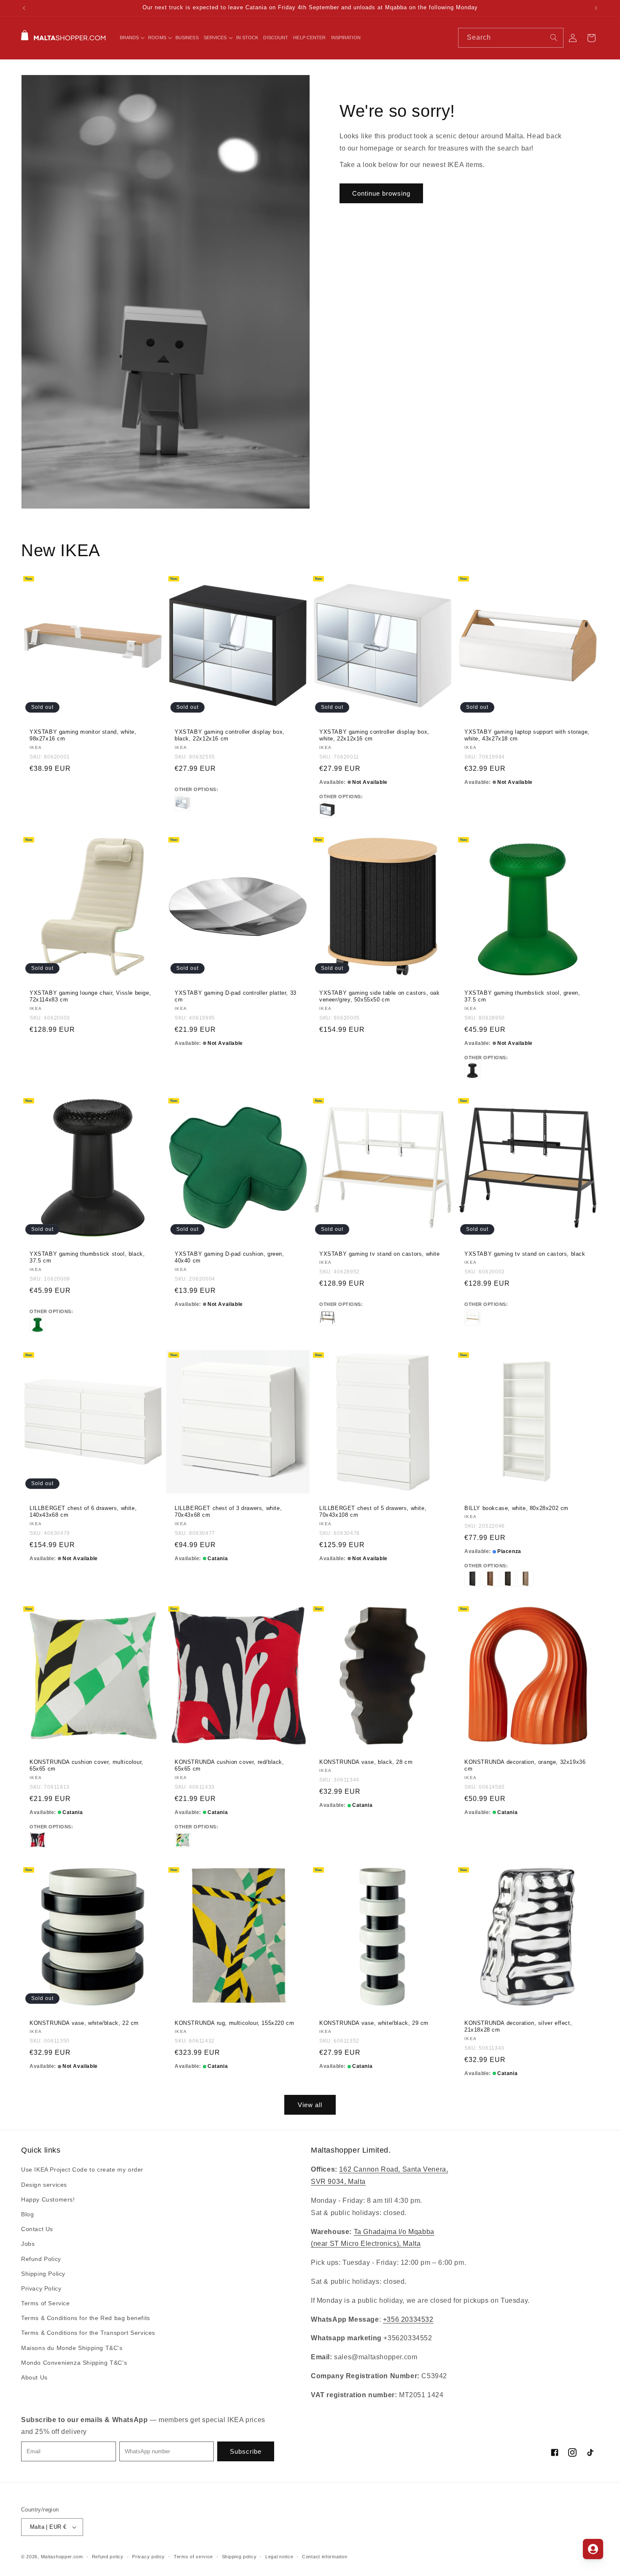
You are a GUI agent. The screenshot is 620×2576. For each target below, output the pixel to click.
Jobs (28, 2244)
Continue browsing (381, 193)
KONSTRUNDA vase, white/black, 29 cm (374, 2023)
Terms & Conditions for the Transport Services (88, 2333)
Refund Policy (41, 2259)
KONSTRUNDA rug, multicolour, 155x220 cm (234, 2023)
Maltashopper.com (62, 2557)
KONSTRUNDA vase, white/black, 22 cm (84, 2023)
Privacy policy (148, 2557)
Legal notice (279, 2557)
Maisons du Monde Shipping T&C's (72, 2348)
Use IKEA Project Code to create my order (82, 2170)
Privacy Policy (41, 2288)
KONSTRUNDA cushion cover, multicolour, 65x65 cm (86, 1765)
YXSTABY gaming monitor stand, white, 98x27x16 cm (83, 735)
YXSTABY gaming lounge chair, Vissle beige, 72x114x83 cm (90, 996)
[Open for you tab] (593, 2549)
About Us (34, 2377)
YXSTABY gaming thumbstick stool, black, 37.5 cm (87, 1257)
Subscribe (246, 2451)
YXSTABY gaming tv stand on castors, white (380, 1254)
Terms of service (193, 2557)
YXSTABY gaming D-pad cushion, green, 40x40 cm (229, 1257)
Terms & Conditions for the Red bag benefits (86, 2318)
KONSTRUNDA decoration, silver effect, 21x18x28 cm (518, 2027)
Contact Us (37, 2229)
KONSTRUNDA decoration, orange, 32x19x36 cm (525, 1765)
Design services (44, 2185)
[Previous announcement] (24, 8)
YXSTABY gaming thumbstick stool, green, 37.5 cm (522, 996)
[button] (132, 38)
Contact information (325, 2557)
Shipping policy (239, 2557)
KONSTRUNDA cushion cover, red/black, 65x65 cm (229, 1765)
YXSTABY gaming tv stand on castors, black (525, 1254)
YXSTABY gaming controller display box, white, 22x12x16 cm (374, 735)
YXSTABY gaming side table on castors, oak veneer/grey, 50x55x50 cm (380, 996)
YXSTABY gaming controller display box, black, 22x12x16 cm (230, 735)
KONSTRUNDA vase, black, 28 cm (366, 1762)
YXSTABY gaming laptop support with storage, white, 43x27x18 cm (527, 735)
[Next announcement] (596, 8)
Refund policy (108, 2557)
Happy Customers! (48, 2199)
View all (310, 2105)
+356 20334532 (408, 2319)
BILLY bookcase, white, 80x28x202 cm (516, 1508)
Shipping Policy (43, 2274)
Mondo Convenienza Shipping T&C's (74, 2363)
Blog (27, 2214)
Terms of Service (46, 2303)
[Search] (554, 38)
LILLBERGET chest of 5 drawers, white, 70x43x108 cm (373, 1511)
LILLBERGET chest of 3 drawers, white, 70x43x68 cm (228, 1511)
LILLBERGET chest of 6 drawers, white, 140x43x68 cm (83, 1511)
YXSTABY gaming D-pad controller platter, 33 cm (236, 996)
